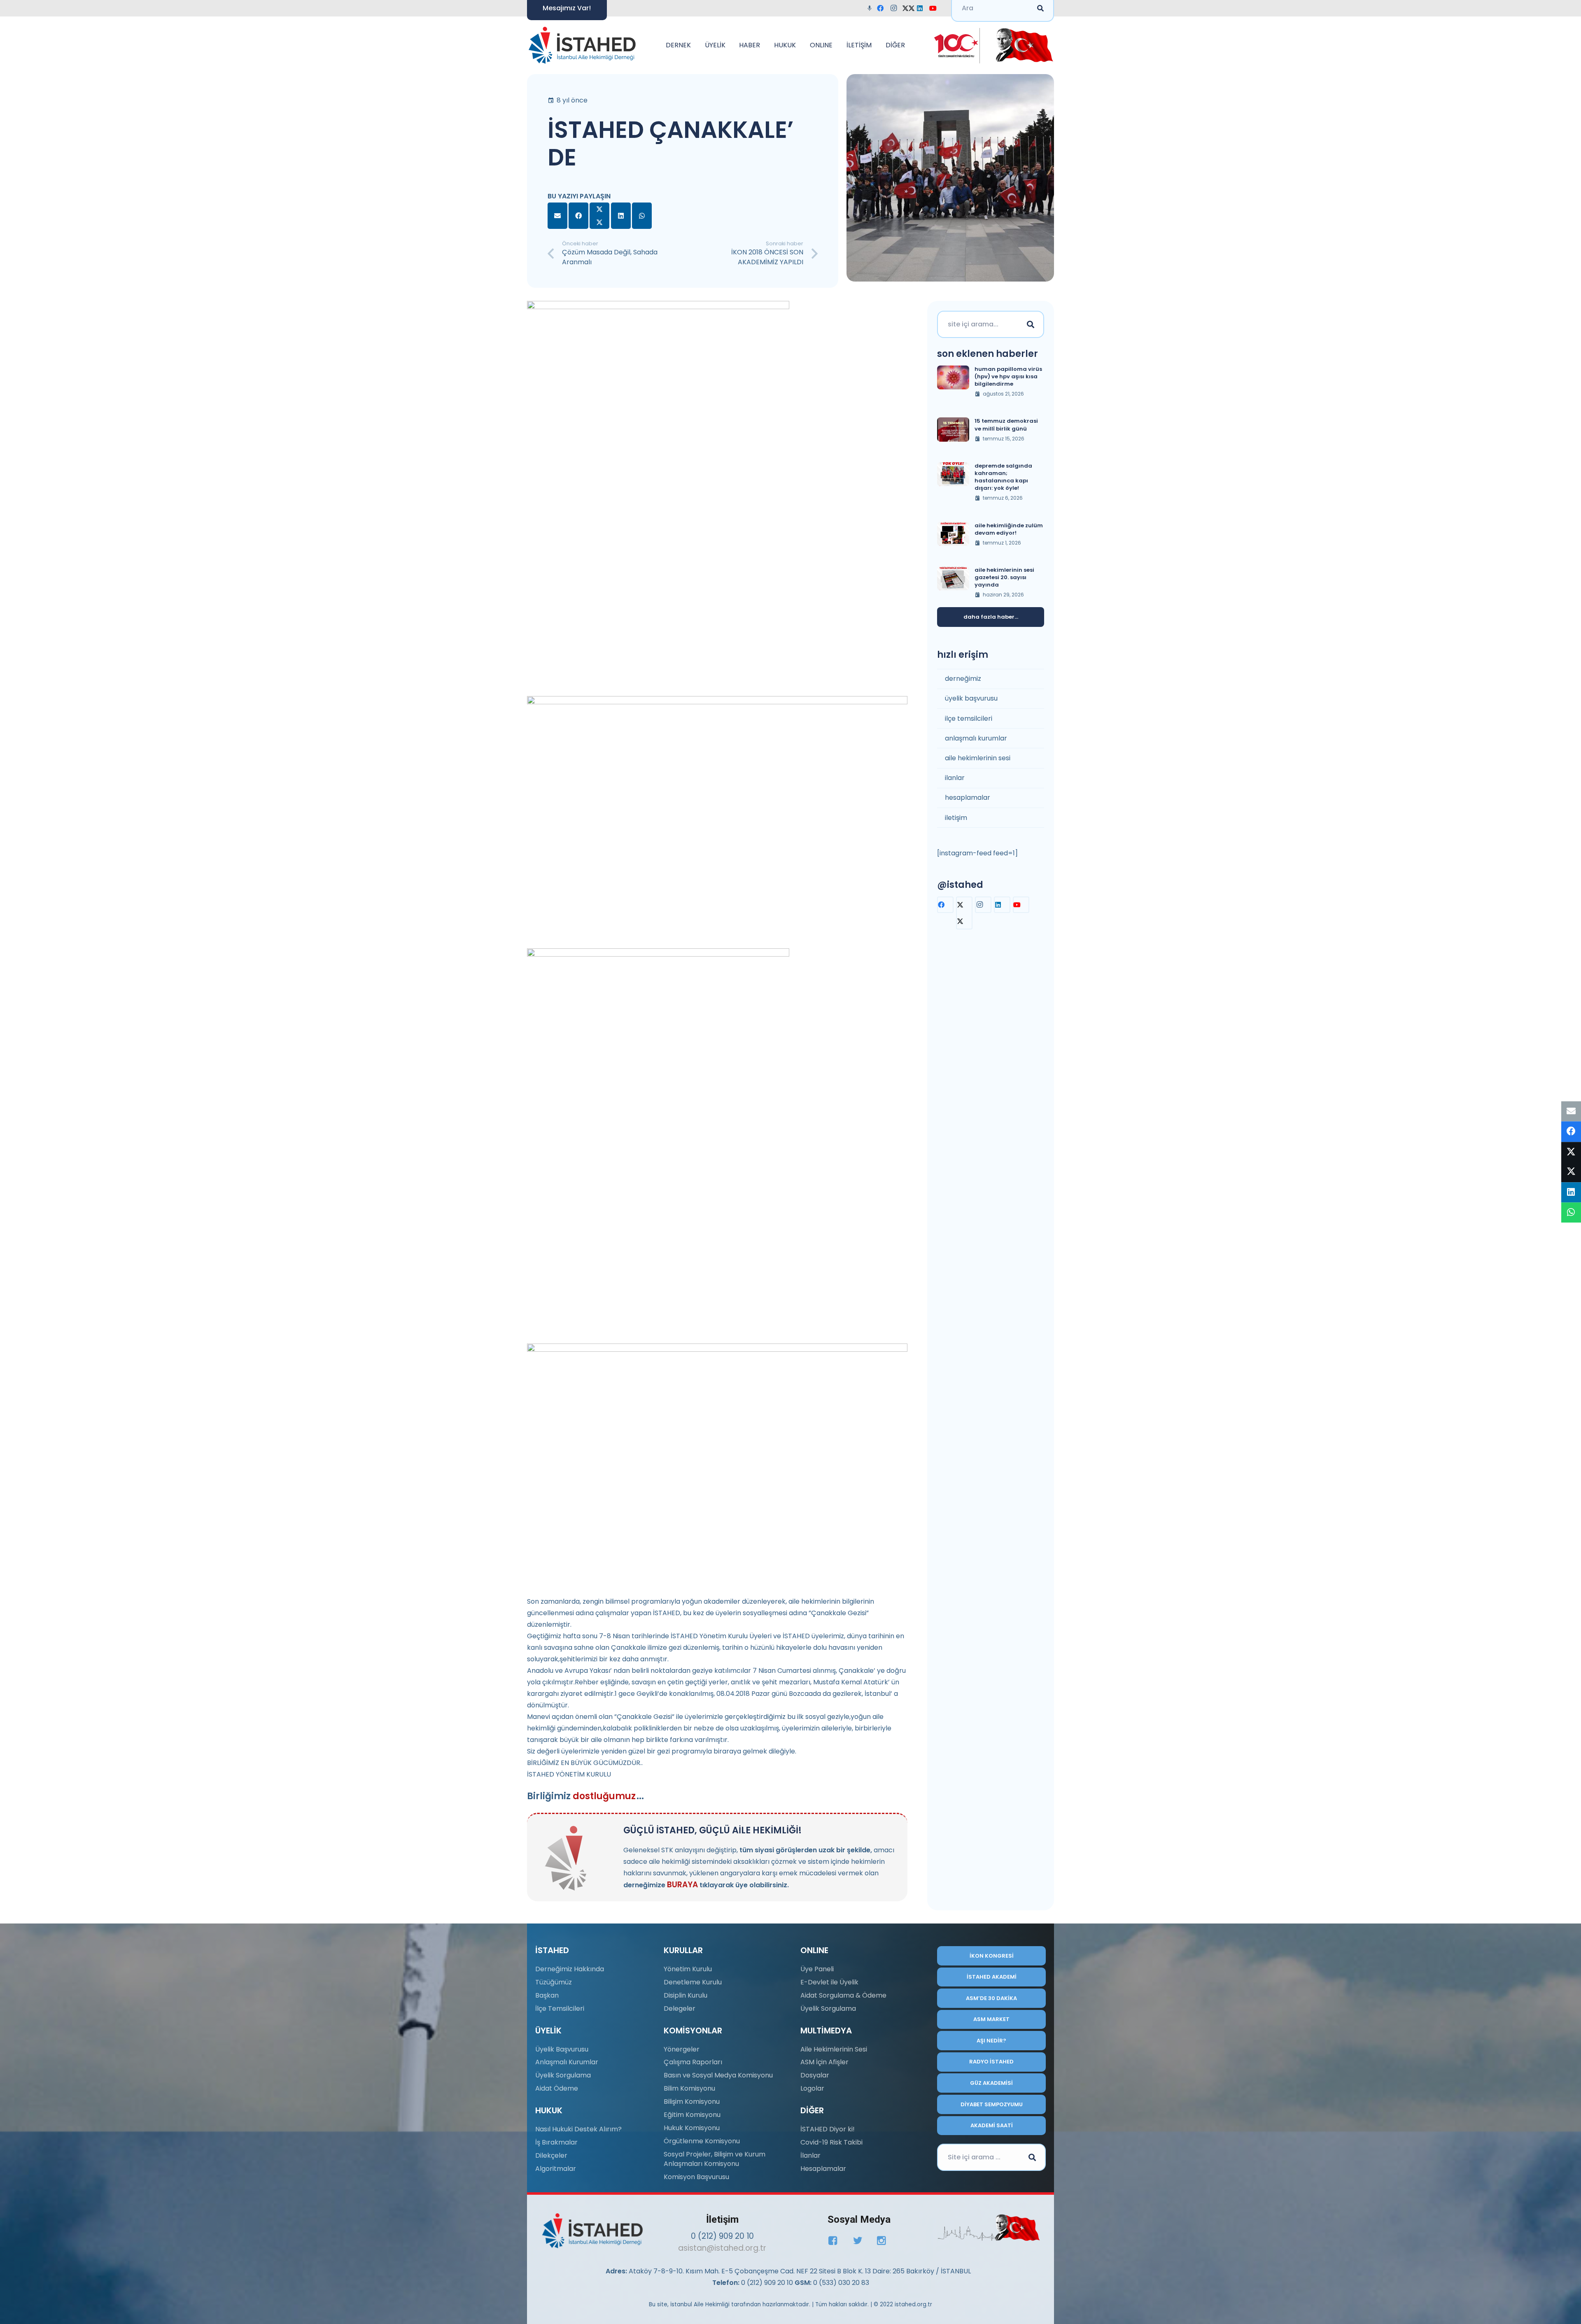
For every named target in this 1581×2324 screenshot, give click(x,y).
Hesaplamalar (823, 2169)
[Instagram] (896, 8)
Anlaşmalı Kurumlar (567, 2062)
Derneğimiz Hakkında (570, 1969)
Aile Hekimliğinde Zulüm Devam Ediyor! (1009, 529)
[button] (695, 45)
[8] (989, 2228)
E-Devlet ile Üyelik (829, 1982)
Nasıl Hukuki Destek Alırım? (578, 2129)
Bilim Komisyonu (689, 2088)
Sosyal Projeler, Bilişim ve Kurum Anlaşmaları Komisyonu (715, 2159)
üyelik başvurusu (971, 698)
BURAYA (682, 1885)
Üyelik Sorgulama (563, 2075)
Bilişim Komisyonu (692, 2102)
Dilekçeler (551, 2155)
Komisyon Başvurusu (696, 2177)
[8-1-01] (1022, 45)
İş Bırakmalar (556, 2142)
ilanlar (955, 778)
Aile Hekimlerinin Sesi (834, 2049)
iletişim (956, 818)
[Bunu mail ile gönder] (557, 216)
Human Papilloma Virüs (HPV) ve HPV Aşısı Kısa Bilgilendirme (1008, 376)
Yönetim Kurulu (688, 1969)
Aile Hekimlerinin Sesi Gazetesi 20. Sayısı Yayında (1004, 577)
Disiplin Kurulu (686, 1995)
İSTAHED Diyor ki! (828, 2129)
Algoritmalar (556, 2169)
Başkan (547, 1995)
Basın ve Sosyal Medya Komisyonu (718, 2075)
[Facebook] (883, 8)
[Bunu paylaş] (578, 216)
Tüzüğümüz (554, 1982)
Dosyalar (815, 2075)
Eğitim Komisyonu (692, 2115)
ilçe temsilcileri (969, 718)
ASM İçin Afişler (824, 2062)
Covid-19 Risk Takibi (831, 2142)
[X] (909, 8)
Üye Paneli (817, 1969)
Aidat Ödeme (557, 2088)
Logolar (812, 2088)
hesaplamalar (968, 798)
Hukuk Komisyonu (692, 2128)
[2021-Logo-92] (582, 45)
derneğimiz (963, 679)
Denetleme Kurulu (693, 1982)
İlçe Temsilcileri (560, 2008)
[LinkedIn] (922, 8)
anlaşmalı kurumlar (976, 738)
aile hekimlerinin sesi (978, 758)
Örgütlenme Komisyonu (702, 2141)
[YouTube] (935, 8)
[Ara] (1031, 324)
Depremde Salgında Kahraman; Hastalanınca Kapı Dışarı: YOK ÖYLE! (1003, 477)
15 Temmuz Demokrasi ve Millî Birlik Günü (1006, 425)
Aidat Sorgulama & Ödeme (843, 1995)
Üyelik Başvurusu (562, 2049)
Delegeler (680, 2008)
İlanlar (810, 2155)
